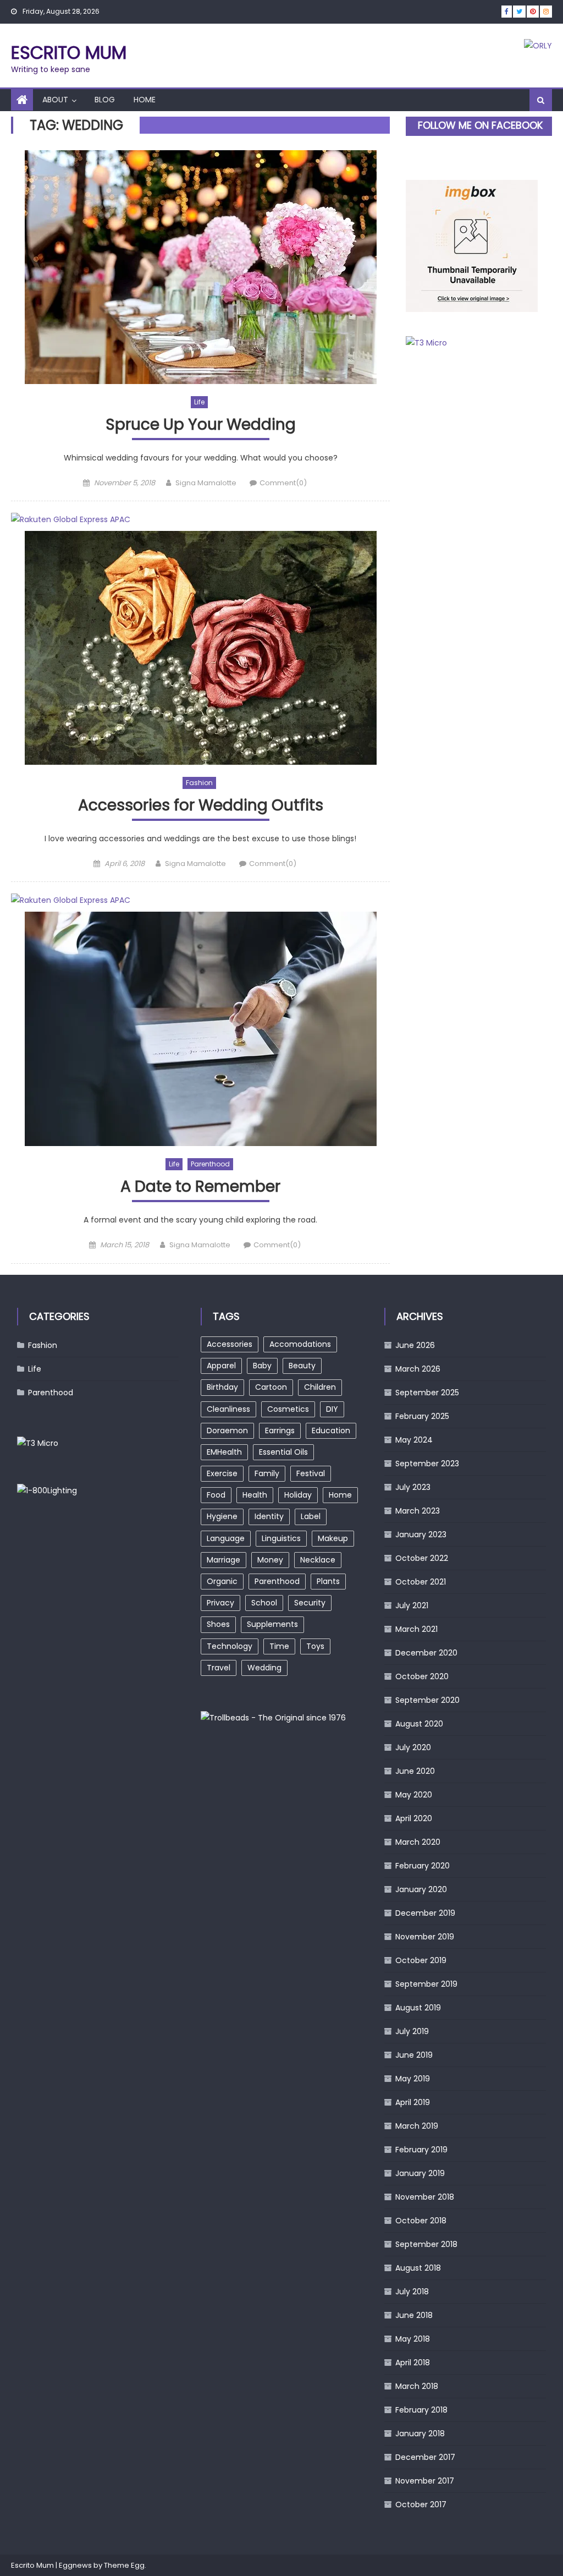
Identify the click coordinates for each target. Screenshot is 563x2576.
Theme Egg (124, 2565)
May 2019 (413, 2079)
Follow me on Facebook (480, 125)
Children (320, 1387)
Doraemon (227, 1430)
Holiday (298, 1495)
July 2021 (412, 1605)
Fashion (199, 783)
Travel (219, 1668)
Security (310, 1603)
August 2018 (418, 2268)
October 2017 (421, 2504)
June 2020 (415, 1771)
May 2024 (414, 1440)
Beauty (302, 1366)
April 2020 (414, 1818)
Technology (230, 1646)
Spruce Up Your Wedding (201, 425)
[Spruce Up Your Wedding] (200, 267)
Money (270, 1560)
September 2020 (427, 1700)
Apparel (221, 1366)
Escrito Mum (69, 53)
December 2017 (425, 2457)
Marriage (223, 1560)
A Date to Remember (200, 1187)
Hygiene (222, 1516)
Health (255, 1495)
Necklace (318, 1560)
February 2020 (423, 1866)
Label (311, 1516)
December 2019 (425, 1913)
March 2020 (418, 1842)
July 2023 (413, 1487)
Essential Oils (283, 1452)
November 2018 (425, 2197)
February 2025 (422, 1416)
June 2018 (414, 2315)
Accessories (230, 1344)
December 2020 (426, 1653)
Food (216, 1495)
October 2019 (421, 1960)
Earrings (280, 1430)
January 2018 (420, 2434)
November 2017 (425, 2481)
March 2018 (417, 2386)
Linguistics (281, 1538)
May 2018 (413, 2339)
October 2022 (422, 1558)
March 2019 (417, 2126)
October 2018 (421, 2221)
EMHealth (224, 1452)
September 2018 (426, 2244)
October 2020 (422, 1676)
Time (279, 1646)
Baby (262, 1366)
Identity (269, 1516)
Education (331, 1430)
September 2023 (427, 1464)
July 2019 (412, 2031)
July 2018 (412, 2292)
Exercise (222, 1473)
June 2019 (414, 2055)
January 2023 (421, 1534)
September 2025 (427, 1393)
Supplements (272, 1624)
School (264, 1603)
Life (199, 402)
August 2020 (419, 1724)
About (55, 100)
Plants (328, 1581)
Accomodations (300, 1344)
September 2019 (426, 1984)
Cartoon (271, 1387)
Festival (311, 1473)
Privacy (220, 1603)
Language (226, 1538)
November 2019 (425, 1937)
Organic (222, 1581)
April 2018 (413, 2363)
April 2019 (413, 2102)
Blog (105, 100)
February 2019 (421, 2150)
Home (145, 100)
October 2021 (421, 1582)
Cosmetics (288, 1409)
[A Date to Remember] (200, 1029)
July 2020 (413, 1747)
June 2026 (415, 1345)
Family (267, 1473)
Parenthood (210, 1164)
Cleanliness (228, 1409)
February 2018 (421, 2410)
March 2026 (418, 1369)
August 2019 (418, 2008)
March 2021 (416, 1629)
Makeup (333, 1538)
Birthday (222, 1387)
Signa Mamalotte (206, 483)
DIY (332, 1409)
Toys (315, 1646)
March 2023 (418, 1511)
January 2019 (420, 2173)
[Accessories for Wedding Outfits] (200, 648)
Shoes (218, 1624)
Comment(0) (283, 483)
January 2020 (421, 1889)
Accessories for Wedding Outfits (201, 806)
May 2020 (414, 1795)
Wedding (264, 1668)
